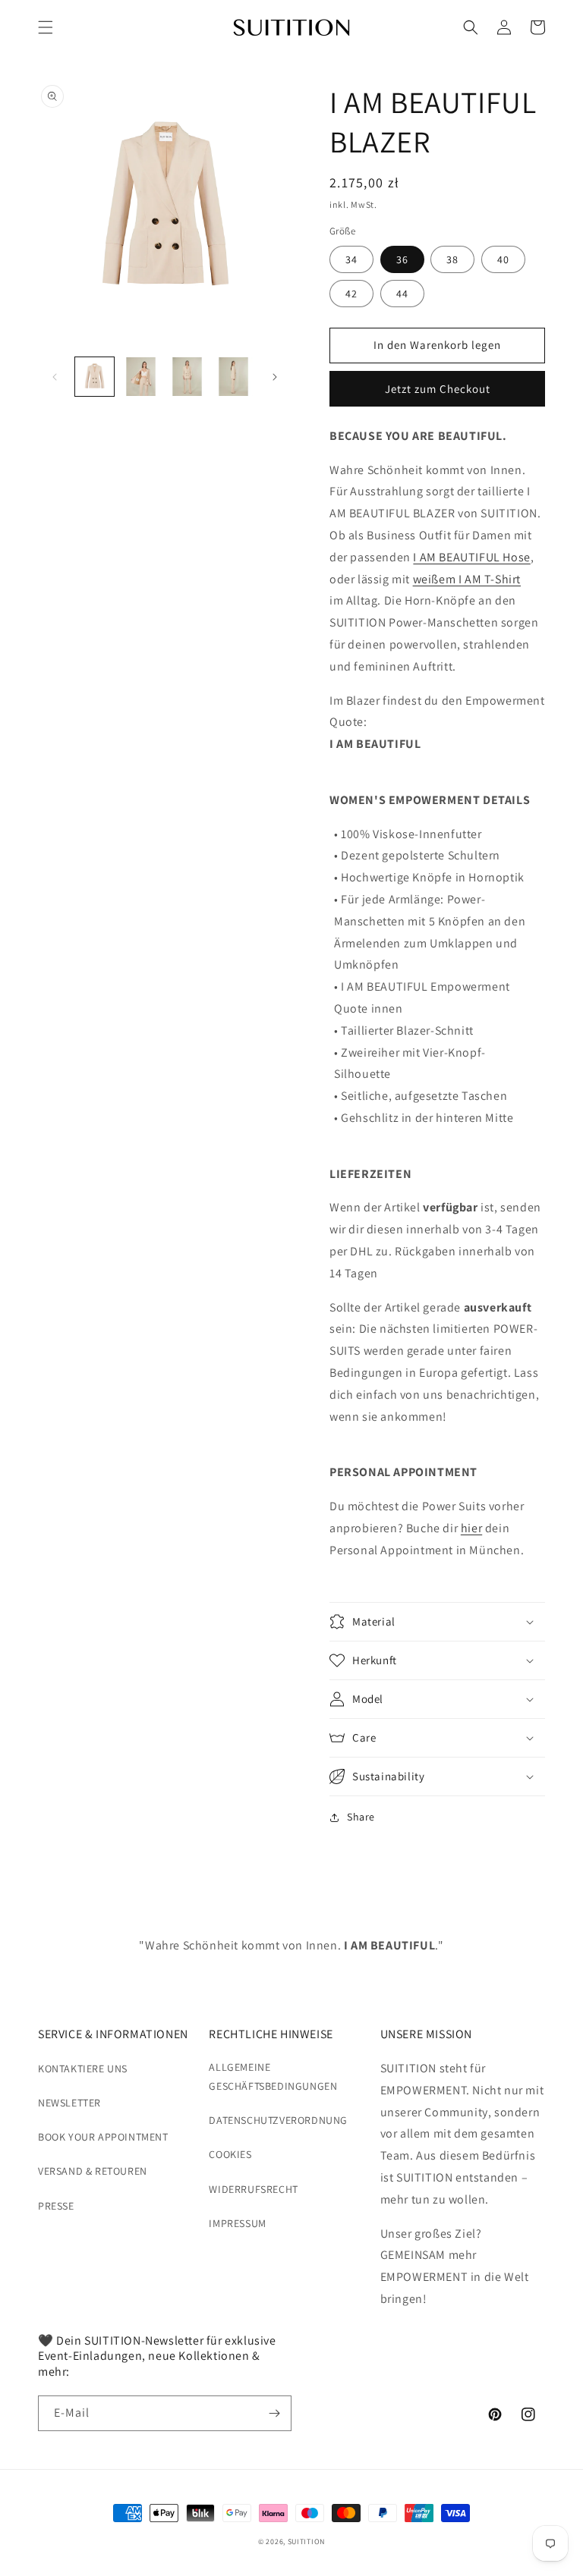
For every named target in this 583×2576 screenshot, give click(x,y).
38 (452, 259)
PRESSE (56, 2206)
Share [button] (361, 1817)
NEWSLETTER (69, 2103)
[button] (46, 27)
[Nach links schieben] (55, 377)
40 (503, 259)
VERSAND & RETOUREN (93, 2171)
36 (402, 259)
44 (402, 294)
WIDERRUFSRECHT (253, 2189)
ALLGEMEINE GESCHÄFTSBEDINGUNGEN (273, 2077)
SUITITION (306, 2541)
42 (351, 294)
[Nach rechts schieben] (275, 377)
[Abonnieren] (274, 2413)
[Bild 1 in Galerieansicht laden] (95, 377)
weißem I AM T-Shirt (467, 579)
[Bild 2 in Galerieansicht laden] (141, 377)
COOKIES (230, 2154)
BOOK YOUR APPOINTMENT (103, 2137)
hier (471, 1528)
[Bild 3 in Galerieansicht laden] (187, 377)
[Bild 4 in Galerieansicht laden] (233, 377)
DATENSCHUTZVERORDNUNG (278, 2120)
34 (351, 259)
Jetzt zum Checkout (438, 389)
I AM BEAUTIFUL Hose (471, 557)
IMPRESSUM (237, 2223)
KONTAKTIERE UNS (83, 2069)
